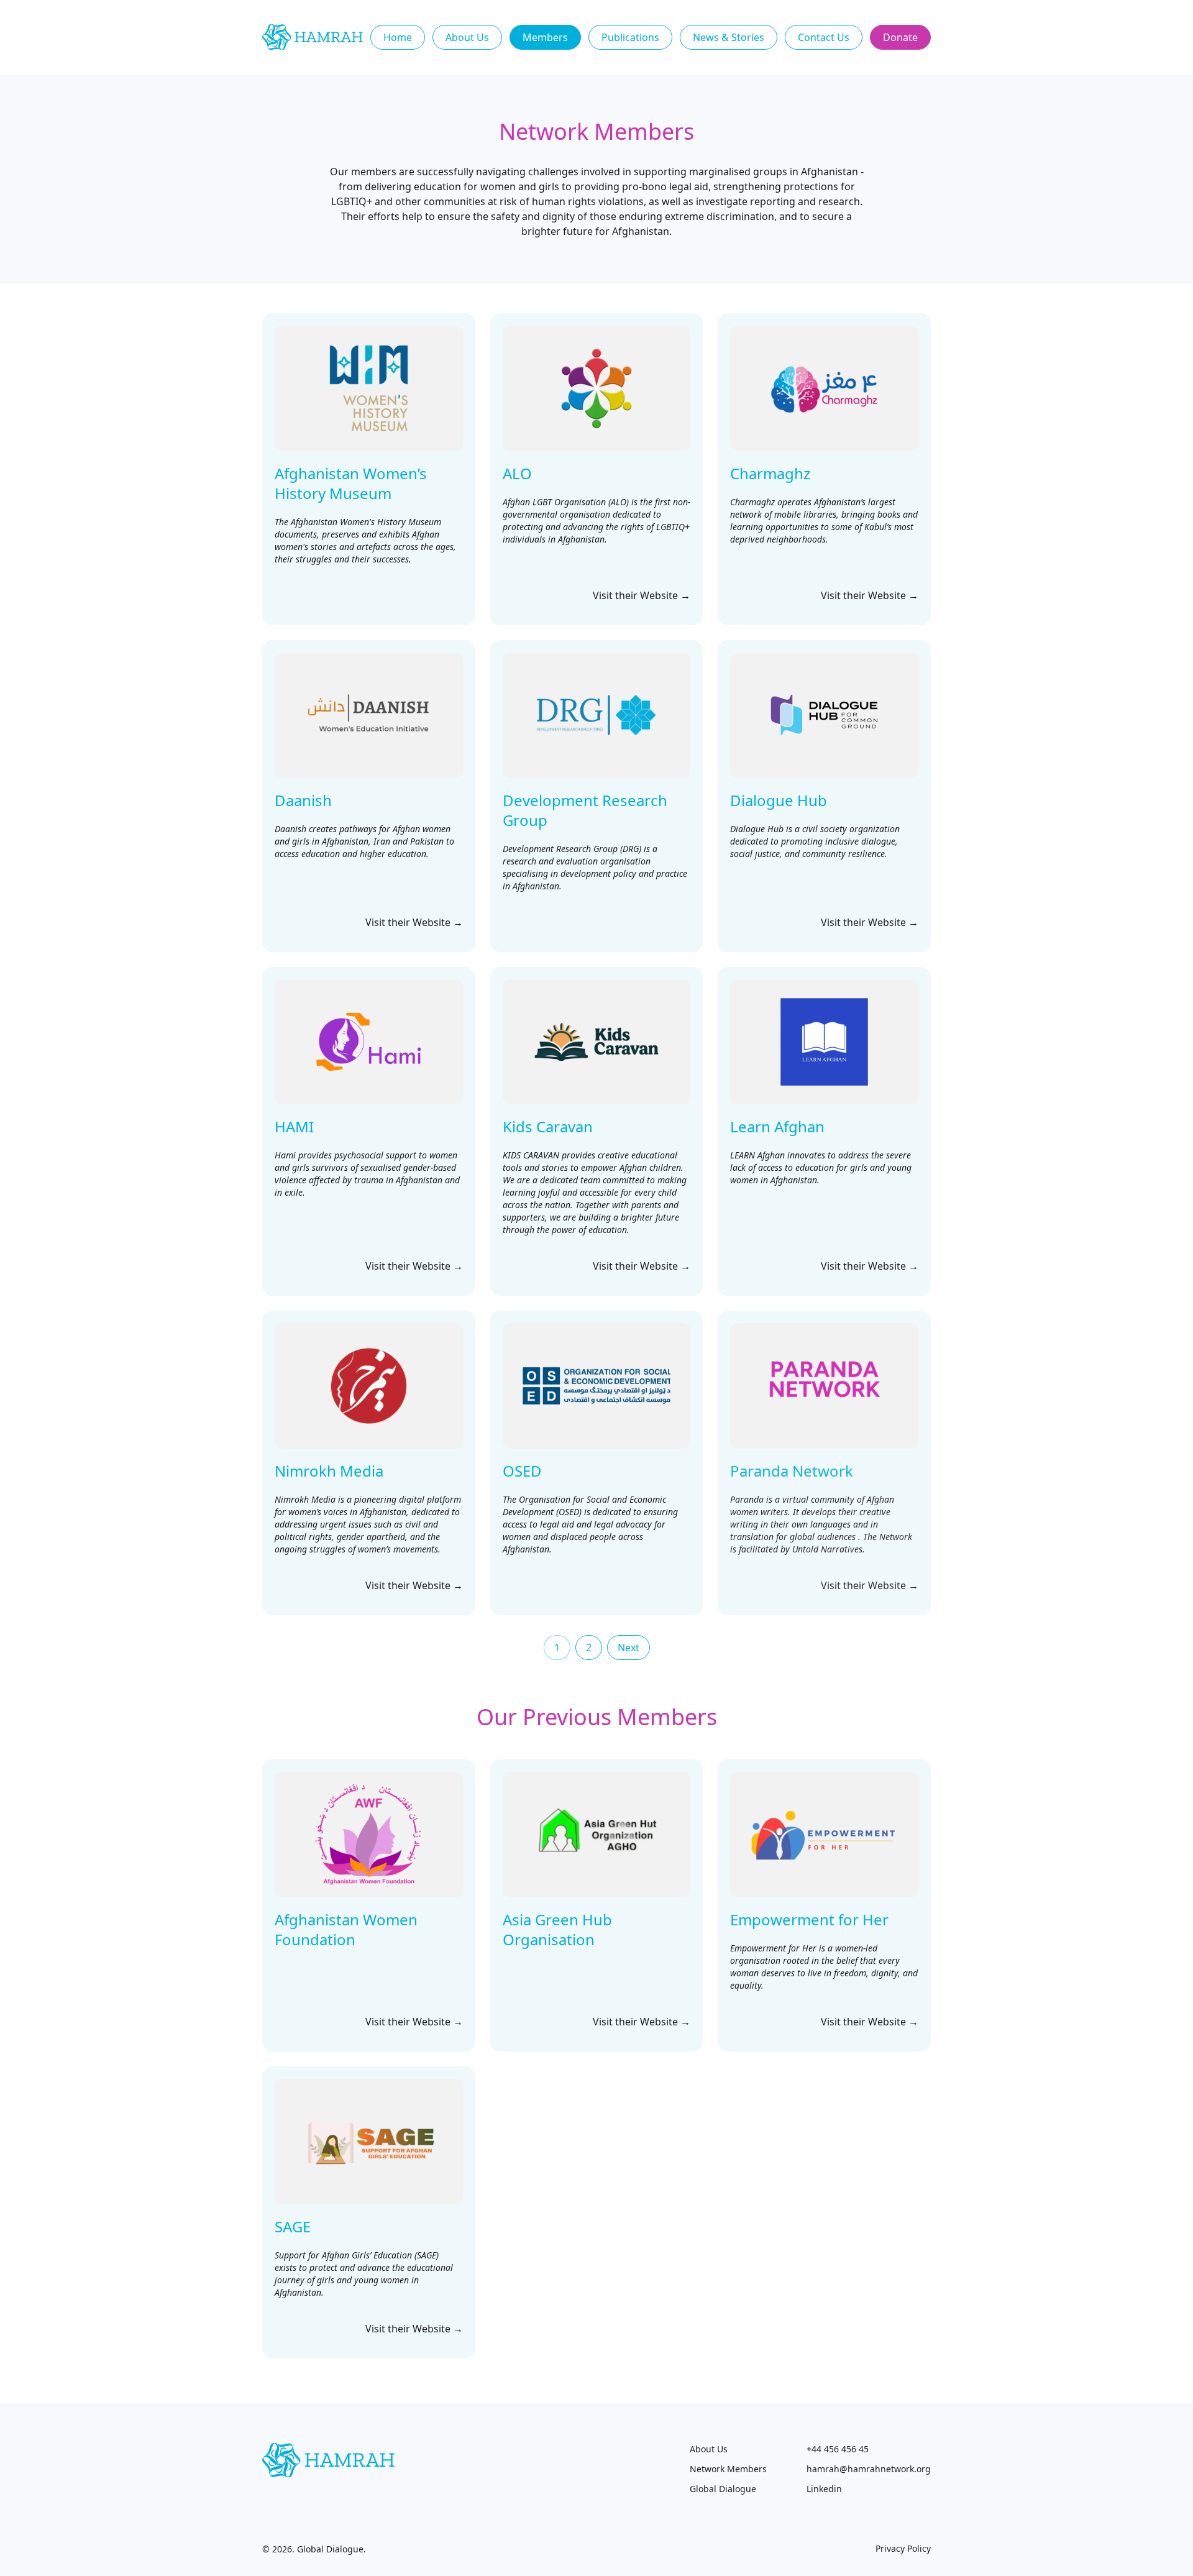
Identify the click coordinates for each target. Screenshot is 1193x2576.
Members (545, 37)
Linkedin (824, 2489)
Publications (630, 37)
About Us (467, 37)
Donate (900, 37)
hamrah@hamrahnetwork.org (869, 2469)
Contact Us (824, 37)
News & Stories (729, 37)
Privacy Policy (903, 2548)
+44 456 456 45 (838, 2449)
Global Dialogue (723, 2489)
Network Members (728, 2469)
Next (628, 1648)
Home (398, 37)
